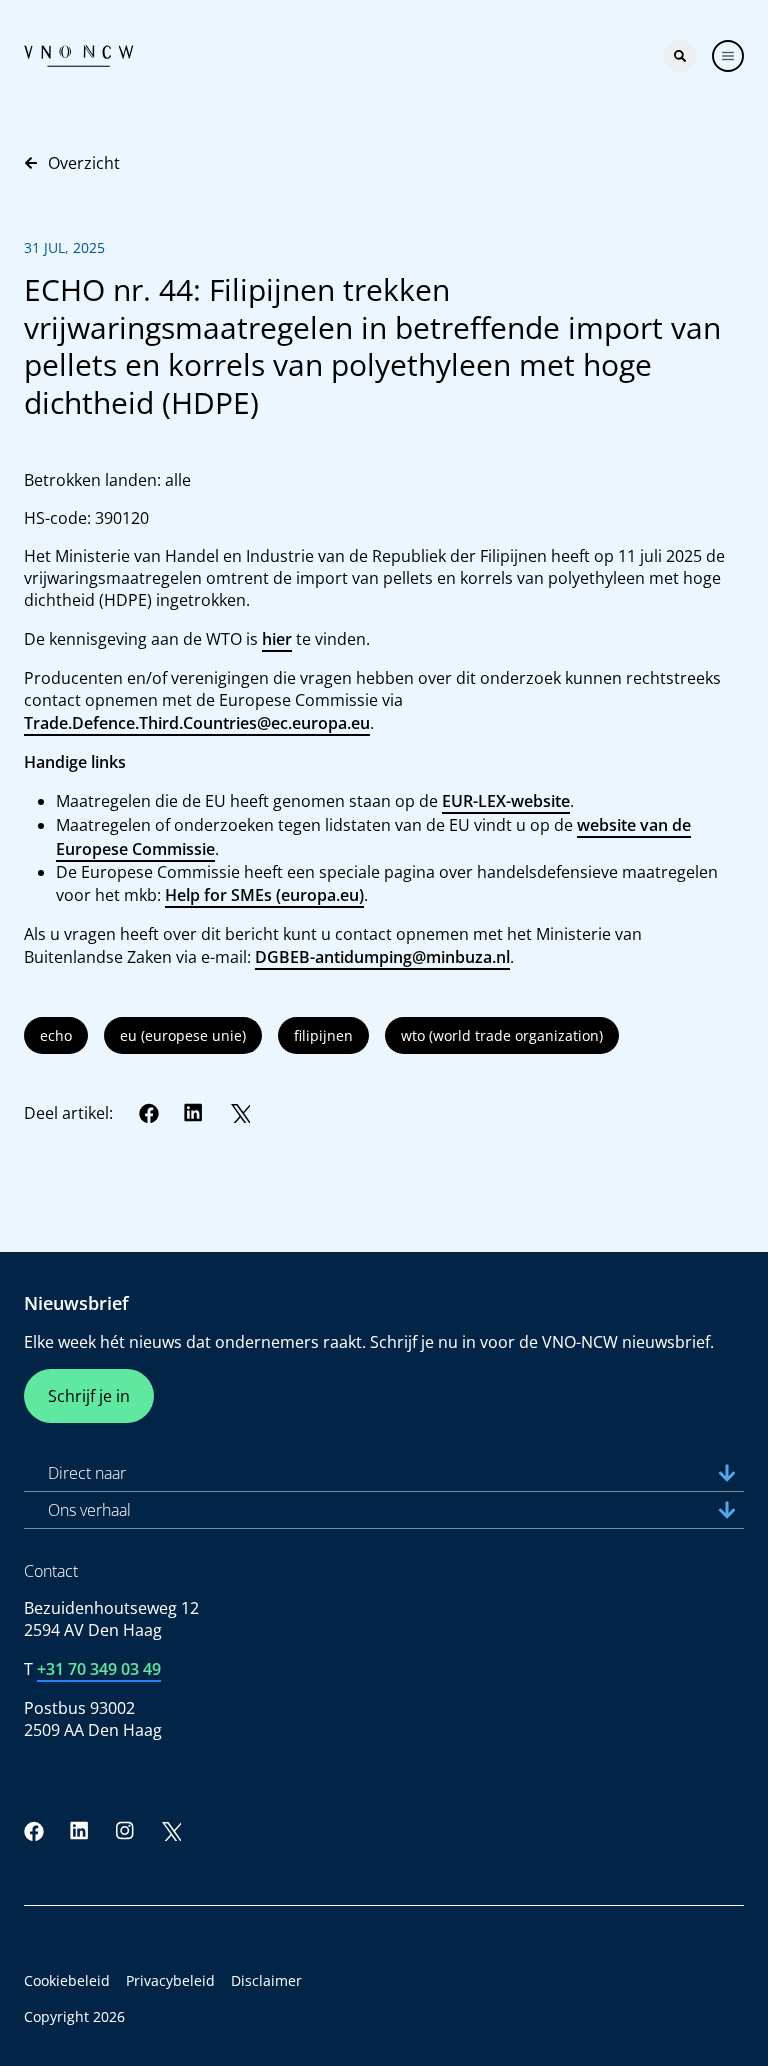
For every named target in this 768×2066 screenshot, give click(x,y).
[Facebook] (149, 1113)
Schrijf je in (89, 1396)
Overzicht (84, 163)
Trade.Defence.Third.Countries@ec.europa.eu (197, 723)
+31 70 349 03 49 (99, 1669)
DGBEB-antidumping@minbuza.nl (382, 957)
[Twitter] (240, 1113)
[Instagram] (125, 1831)
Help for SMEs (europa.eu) (264, 895)
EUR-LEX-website (506, 801)
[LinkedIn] (194, 1113)
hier (277, 639)
